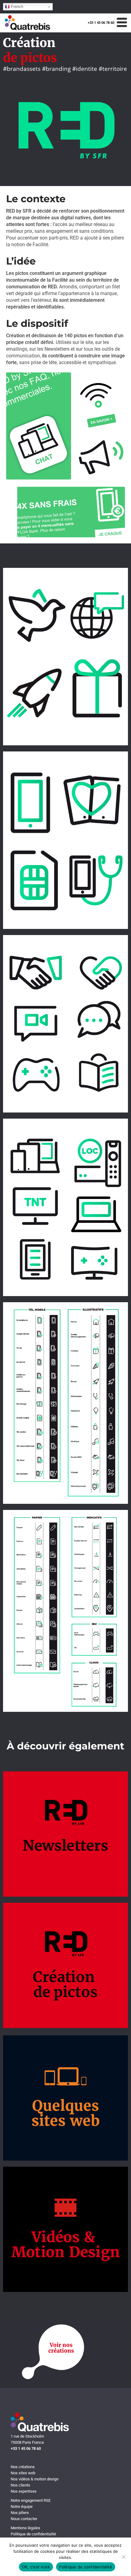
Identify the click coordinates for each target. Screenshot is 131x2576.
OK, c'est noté (36, 2567)
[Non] (123, 2557)
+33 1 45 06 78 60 (101, 23)
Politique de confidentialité (86, 2567)
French (16, 7)
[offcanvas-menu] (122, 23)
